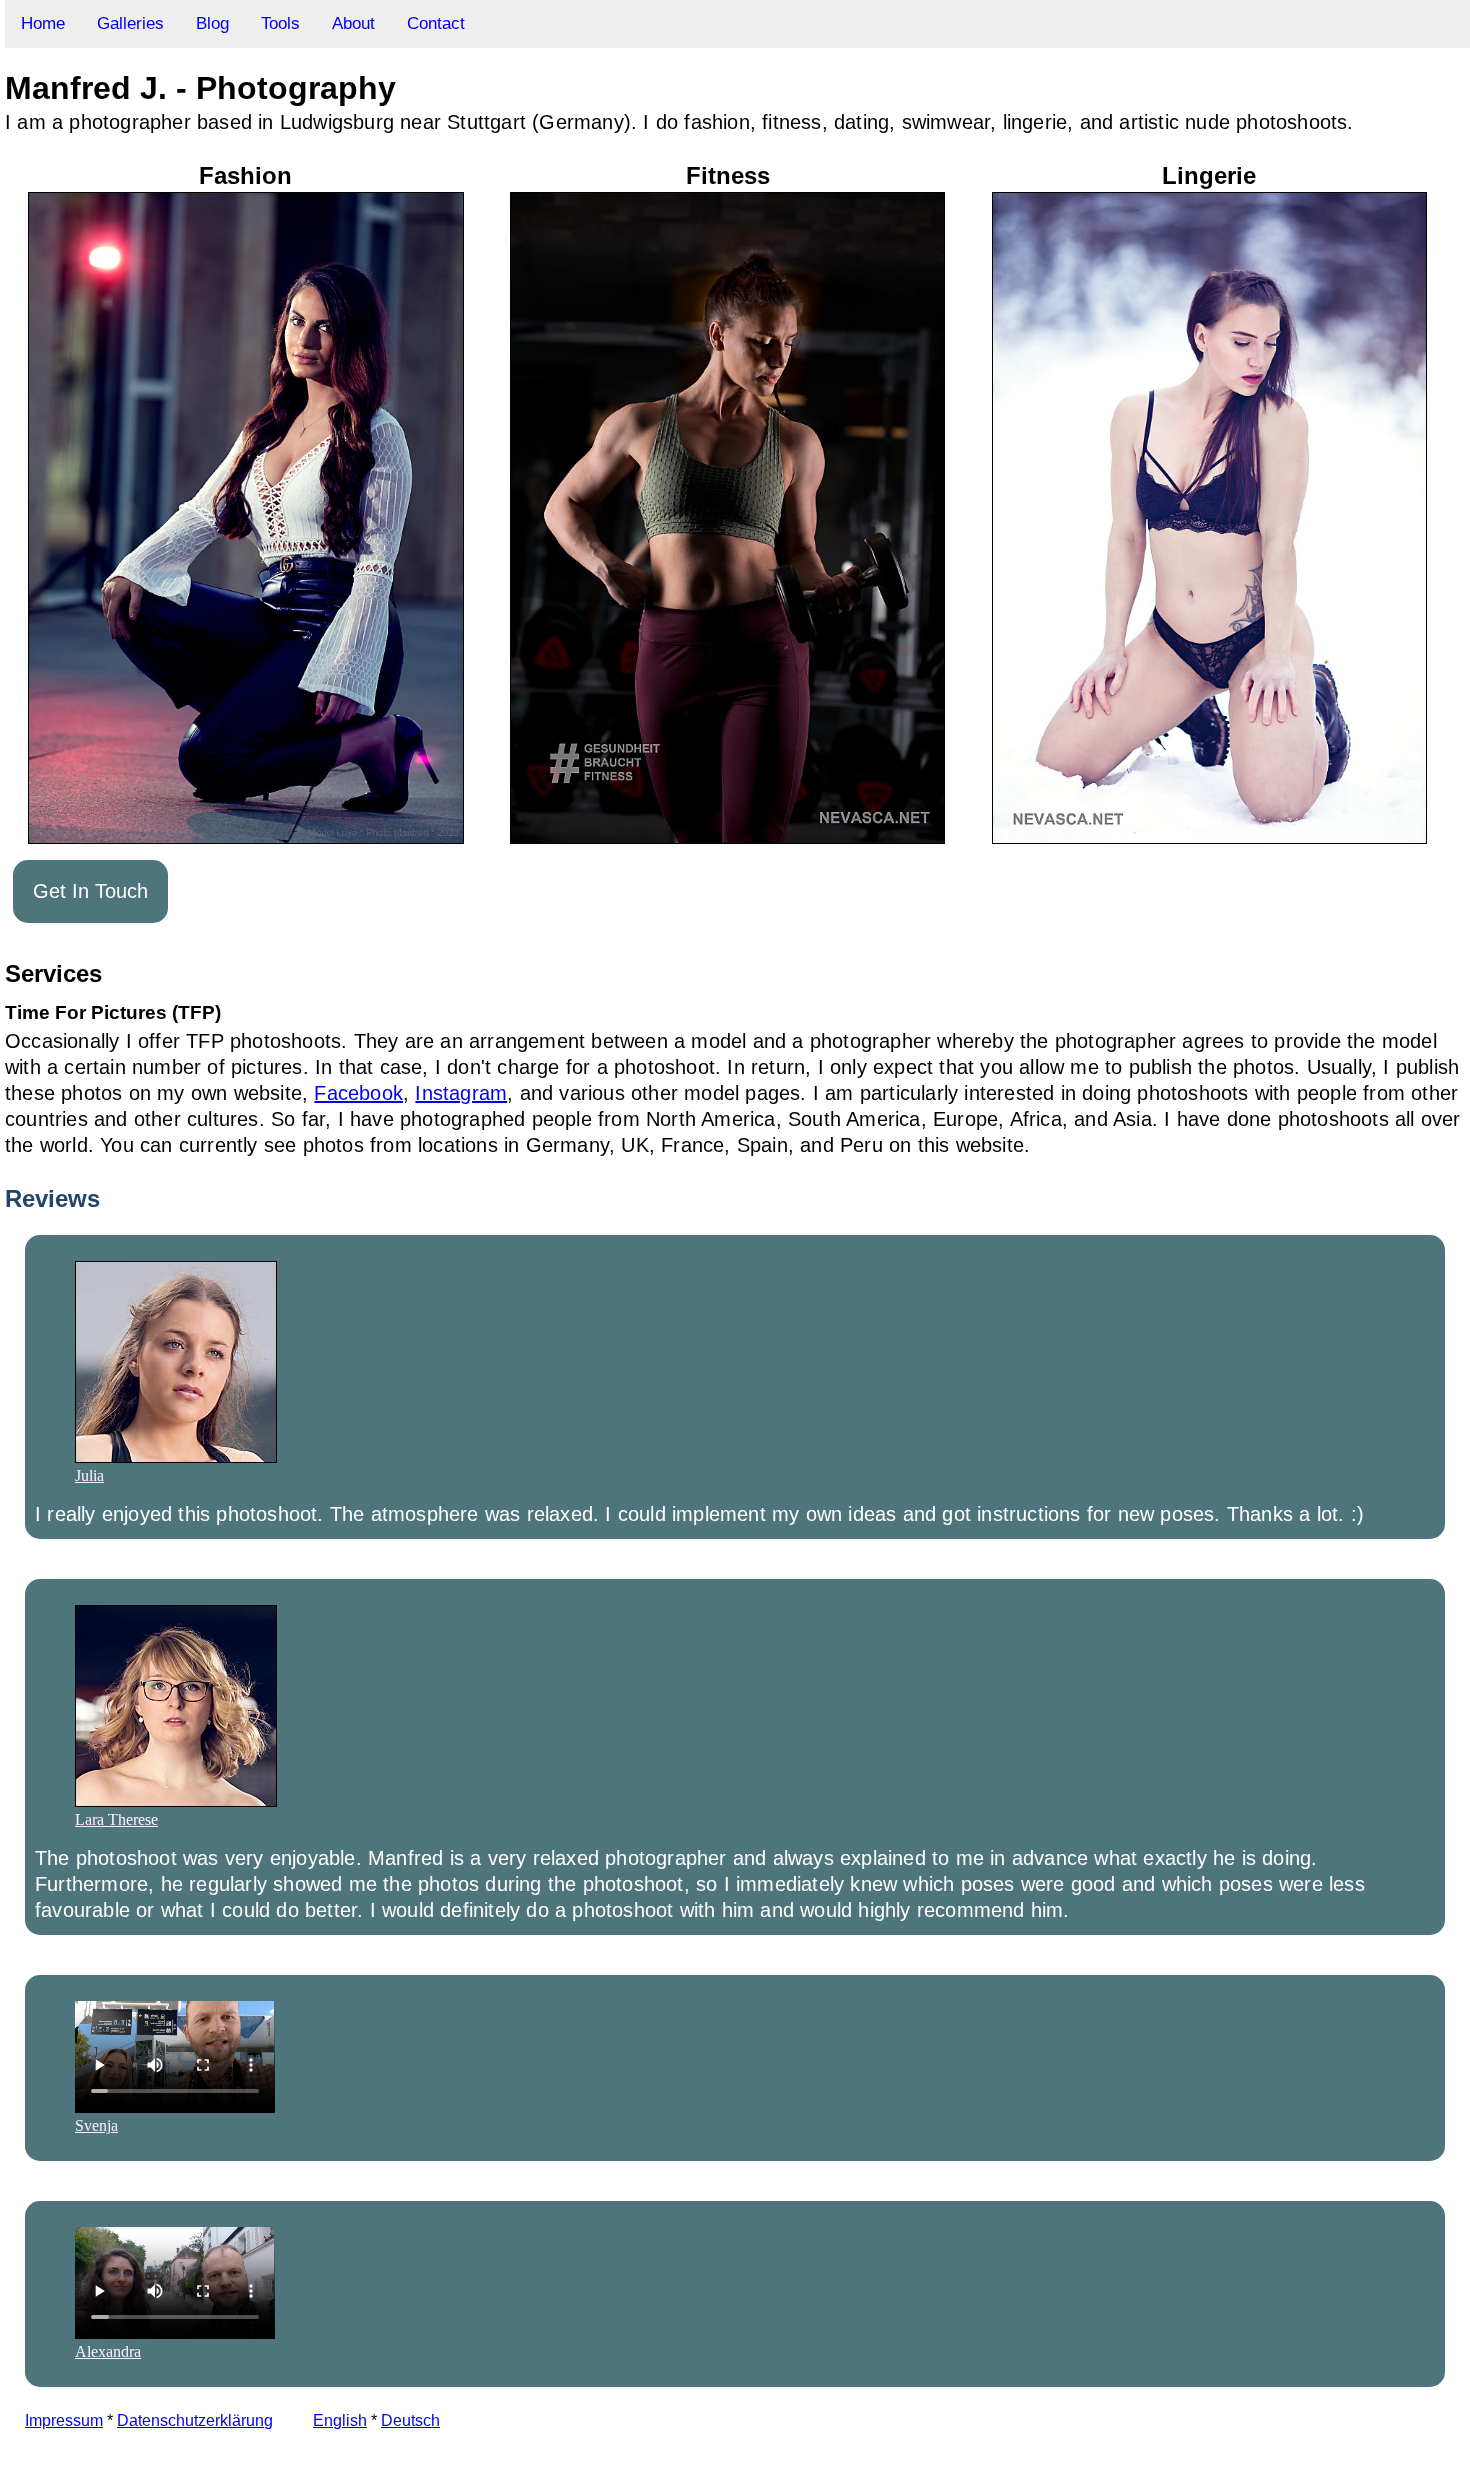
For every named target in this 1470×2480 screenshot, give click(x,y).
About (353, 23)
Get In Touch (90, 891)
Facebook (358, 1093)
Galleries (130, 23)
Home (43, 23)
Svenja (96, 2125)
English (340, 2420)
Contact (436, 23)
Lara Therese (116, 1819)
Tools (280, 23)
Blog (212, 23)
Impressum (64, 2420)
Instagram (461, 1093)
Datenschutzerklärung (195, 2420)
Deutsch (410, 2420)
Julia (89, 1475)
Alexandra (108, 2351)
